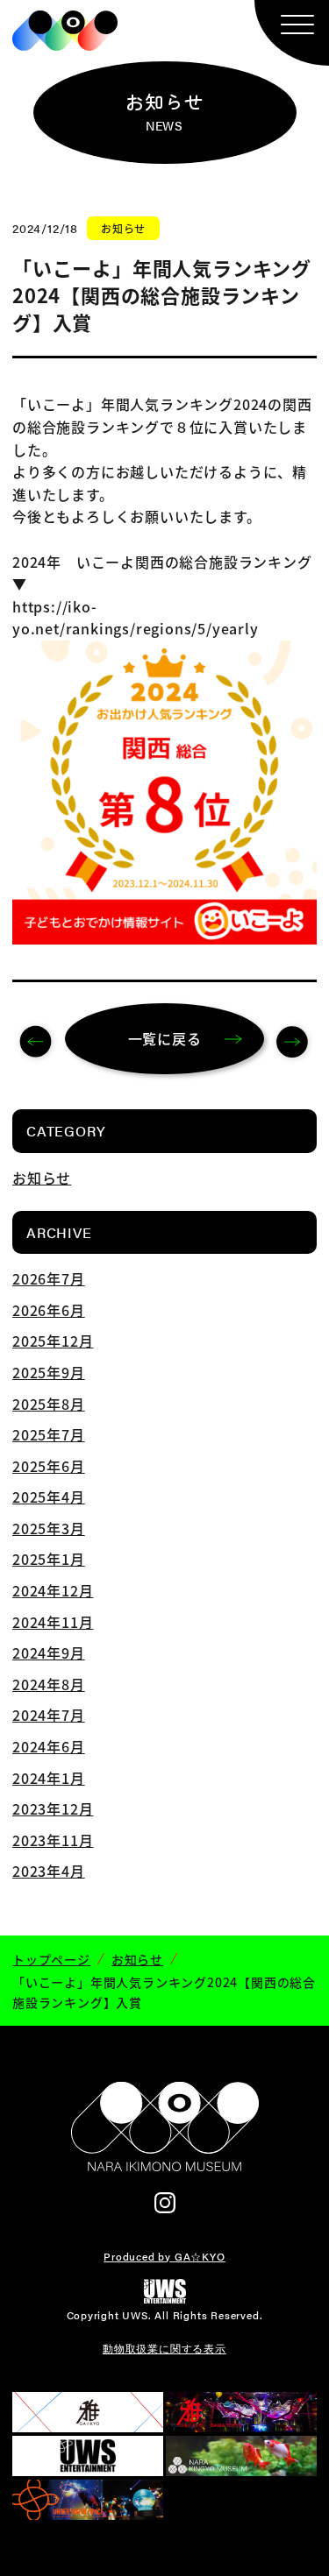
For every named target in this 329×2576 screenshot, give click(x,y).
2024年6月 (49, 1746)
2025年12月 (53, 1341)
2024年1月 (49, 1778)
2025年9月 (49, 1372)
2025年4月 (49, 1497)
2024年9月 (49, 1652)
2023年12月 (53, 1808)
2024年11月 (53, 1622)
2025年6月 (49, 1466)
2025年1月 (49, 1559)
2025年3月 (49, 1528)
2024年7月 (49, 1715)
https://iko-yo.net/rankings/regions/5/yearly (136, 618)
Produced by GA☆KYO (164, 2256)
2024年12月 (53, 1590)
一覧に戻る (165, 1038)
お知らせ (42, 1178)
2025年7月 (49, 1434)
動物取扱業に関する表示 (164, 2348)
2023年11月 (53, 1840)
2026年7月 (49, 1278)
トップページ (51, 1959)
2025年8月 (49, 1404)
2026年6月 (49, 1310)
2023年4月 (49, 1871)
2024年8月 (49, 1684)
